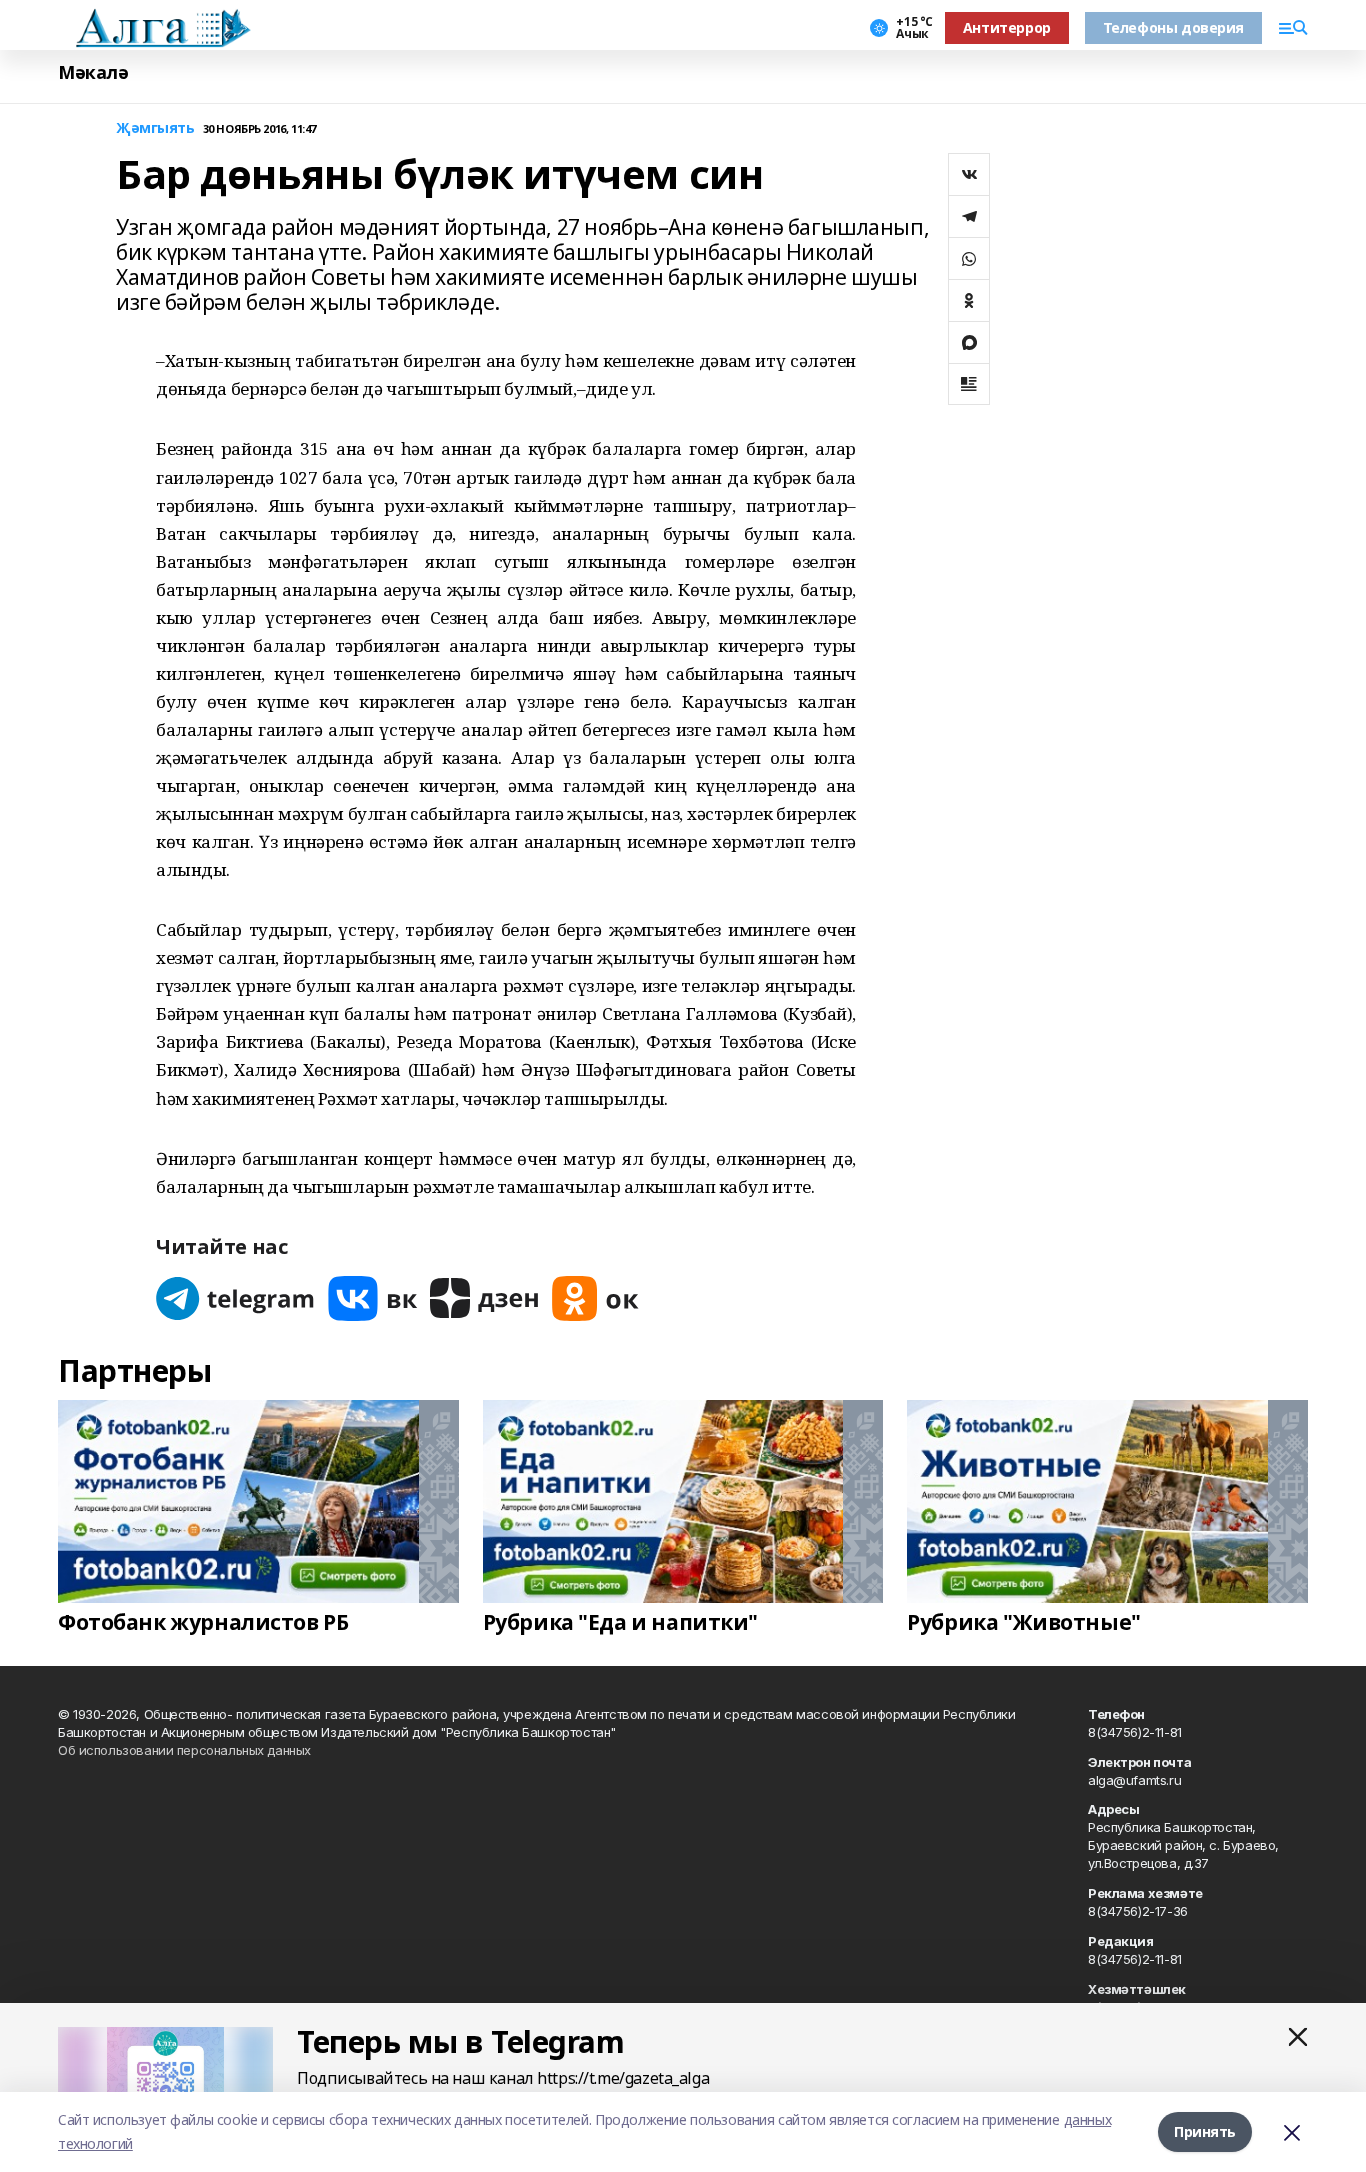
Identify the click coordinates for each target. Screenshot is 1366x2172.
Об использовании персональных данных (184, 1750)
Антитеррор (1007, 27)
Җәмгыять (155, 128)
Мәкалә (93, 72)
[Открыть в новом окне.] (236, 1298)
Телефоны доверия (1173, 27)
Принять (1205, 2131)
